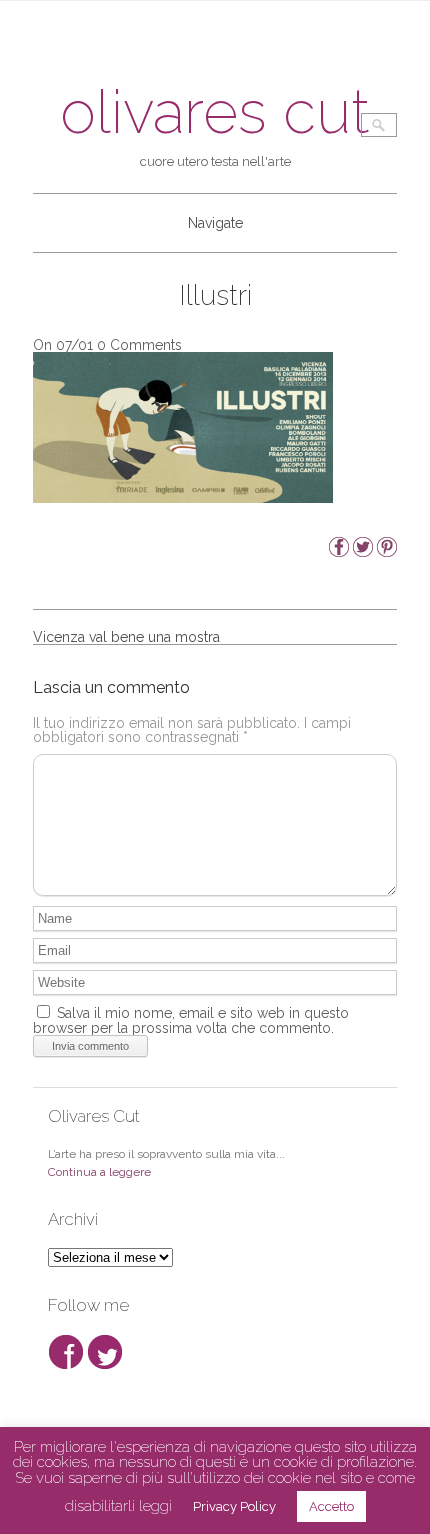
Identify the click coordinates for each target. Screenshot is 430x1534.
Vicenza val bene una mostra (126, 637)
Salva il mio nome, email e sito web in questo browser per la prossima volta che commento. (191, 1020)
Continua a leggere (99, 1172)
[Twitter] (363, 552)
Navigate (215, 223)
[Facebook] (339, 552)
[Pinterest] (387, 552)
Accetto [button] (331, 1506)
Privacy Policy (234, 1506)
